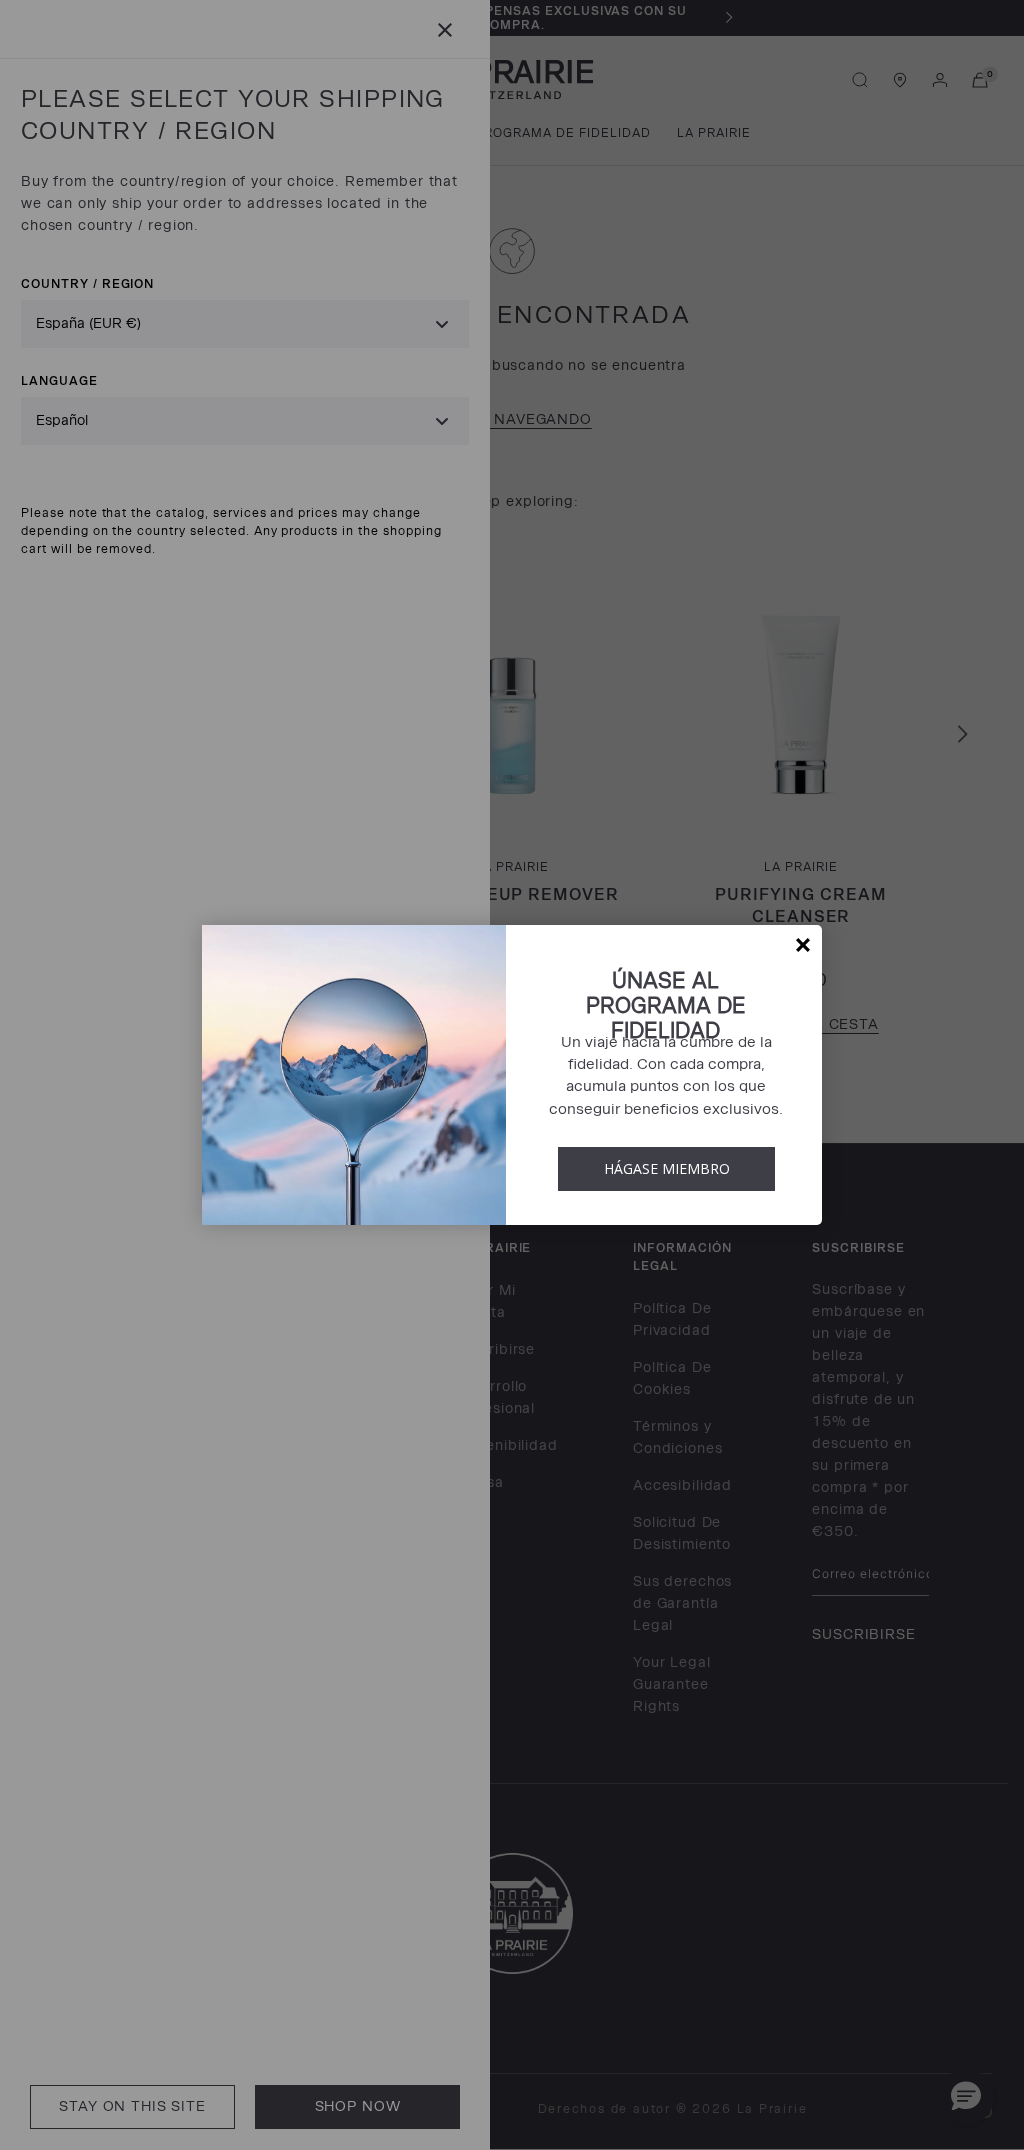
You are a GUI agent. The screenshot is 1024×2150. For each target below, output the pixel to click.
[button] (803, 945)
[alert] (512, 1075)
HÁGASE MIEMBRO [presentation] (667, 1168)
